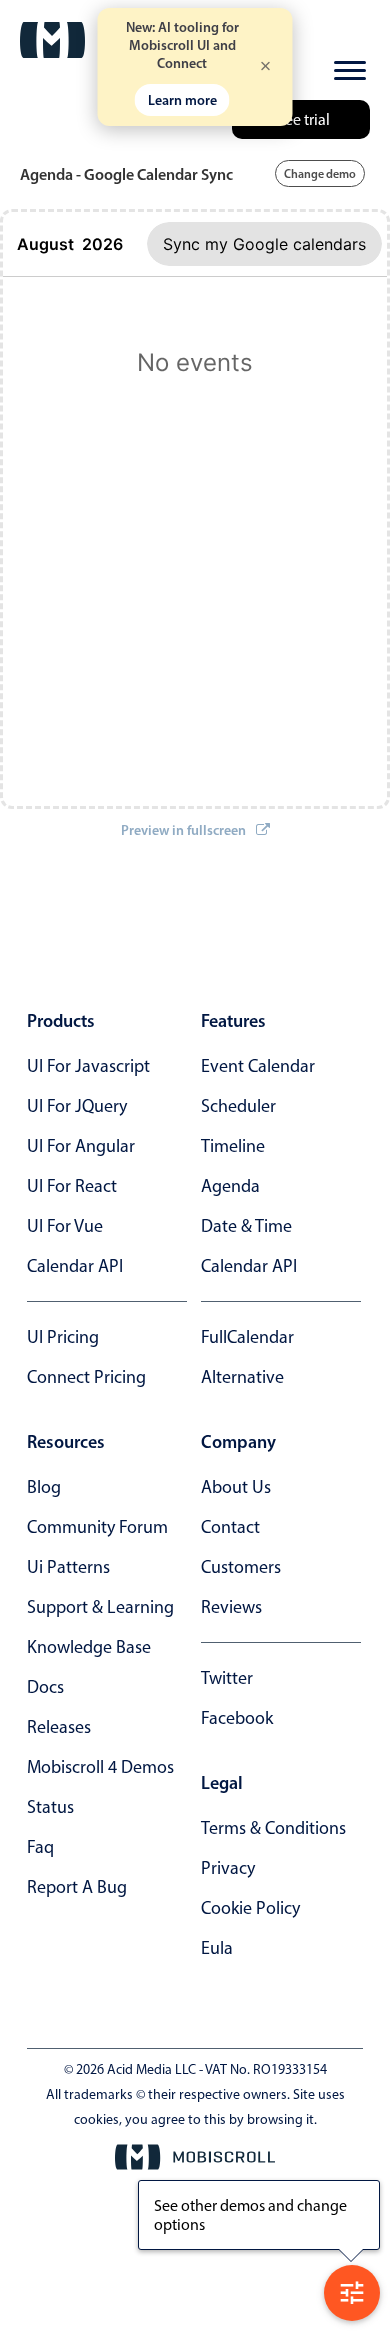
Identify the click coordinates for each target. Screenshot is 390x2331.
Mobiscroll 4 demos (100, 1767)
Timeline (233, 1146)
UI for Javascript (88, 1066)
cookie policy (250, 1908)
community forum (97, 1527)
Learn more (182, 100)
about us (236, 1487)
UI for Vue (65, 1226)
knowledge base (89, 1647)
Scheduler (238, 1106)
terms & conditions (273, 1828)
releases (59, 1727)
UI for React (72, 1186)
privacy (228, 1868)
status (50, 1807)
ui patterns (68, 1567)
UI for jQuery (77, 1106)
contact (230, 1527)
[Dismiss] (266, 67)
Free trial (301, 119)
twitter (227, 1678)
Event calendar (258, 1066)
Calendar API (75, 1266)
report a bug (77, 1887)
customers (241, 1567)
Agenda (230, 1186)
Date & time (246, 1226)
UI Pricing (63, 1337)
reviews (231, 1607)
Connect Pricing (86, 1377)
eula (217, 1948)
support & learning (100, 1607)
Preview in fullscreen (183, 830)
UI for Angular (81, 1146)
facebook (237, 1718)
